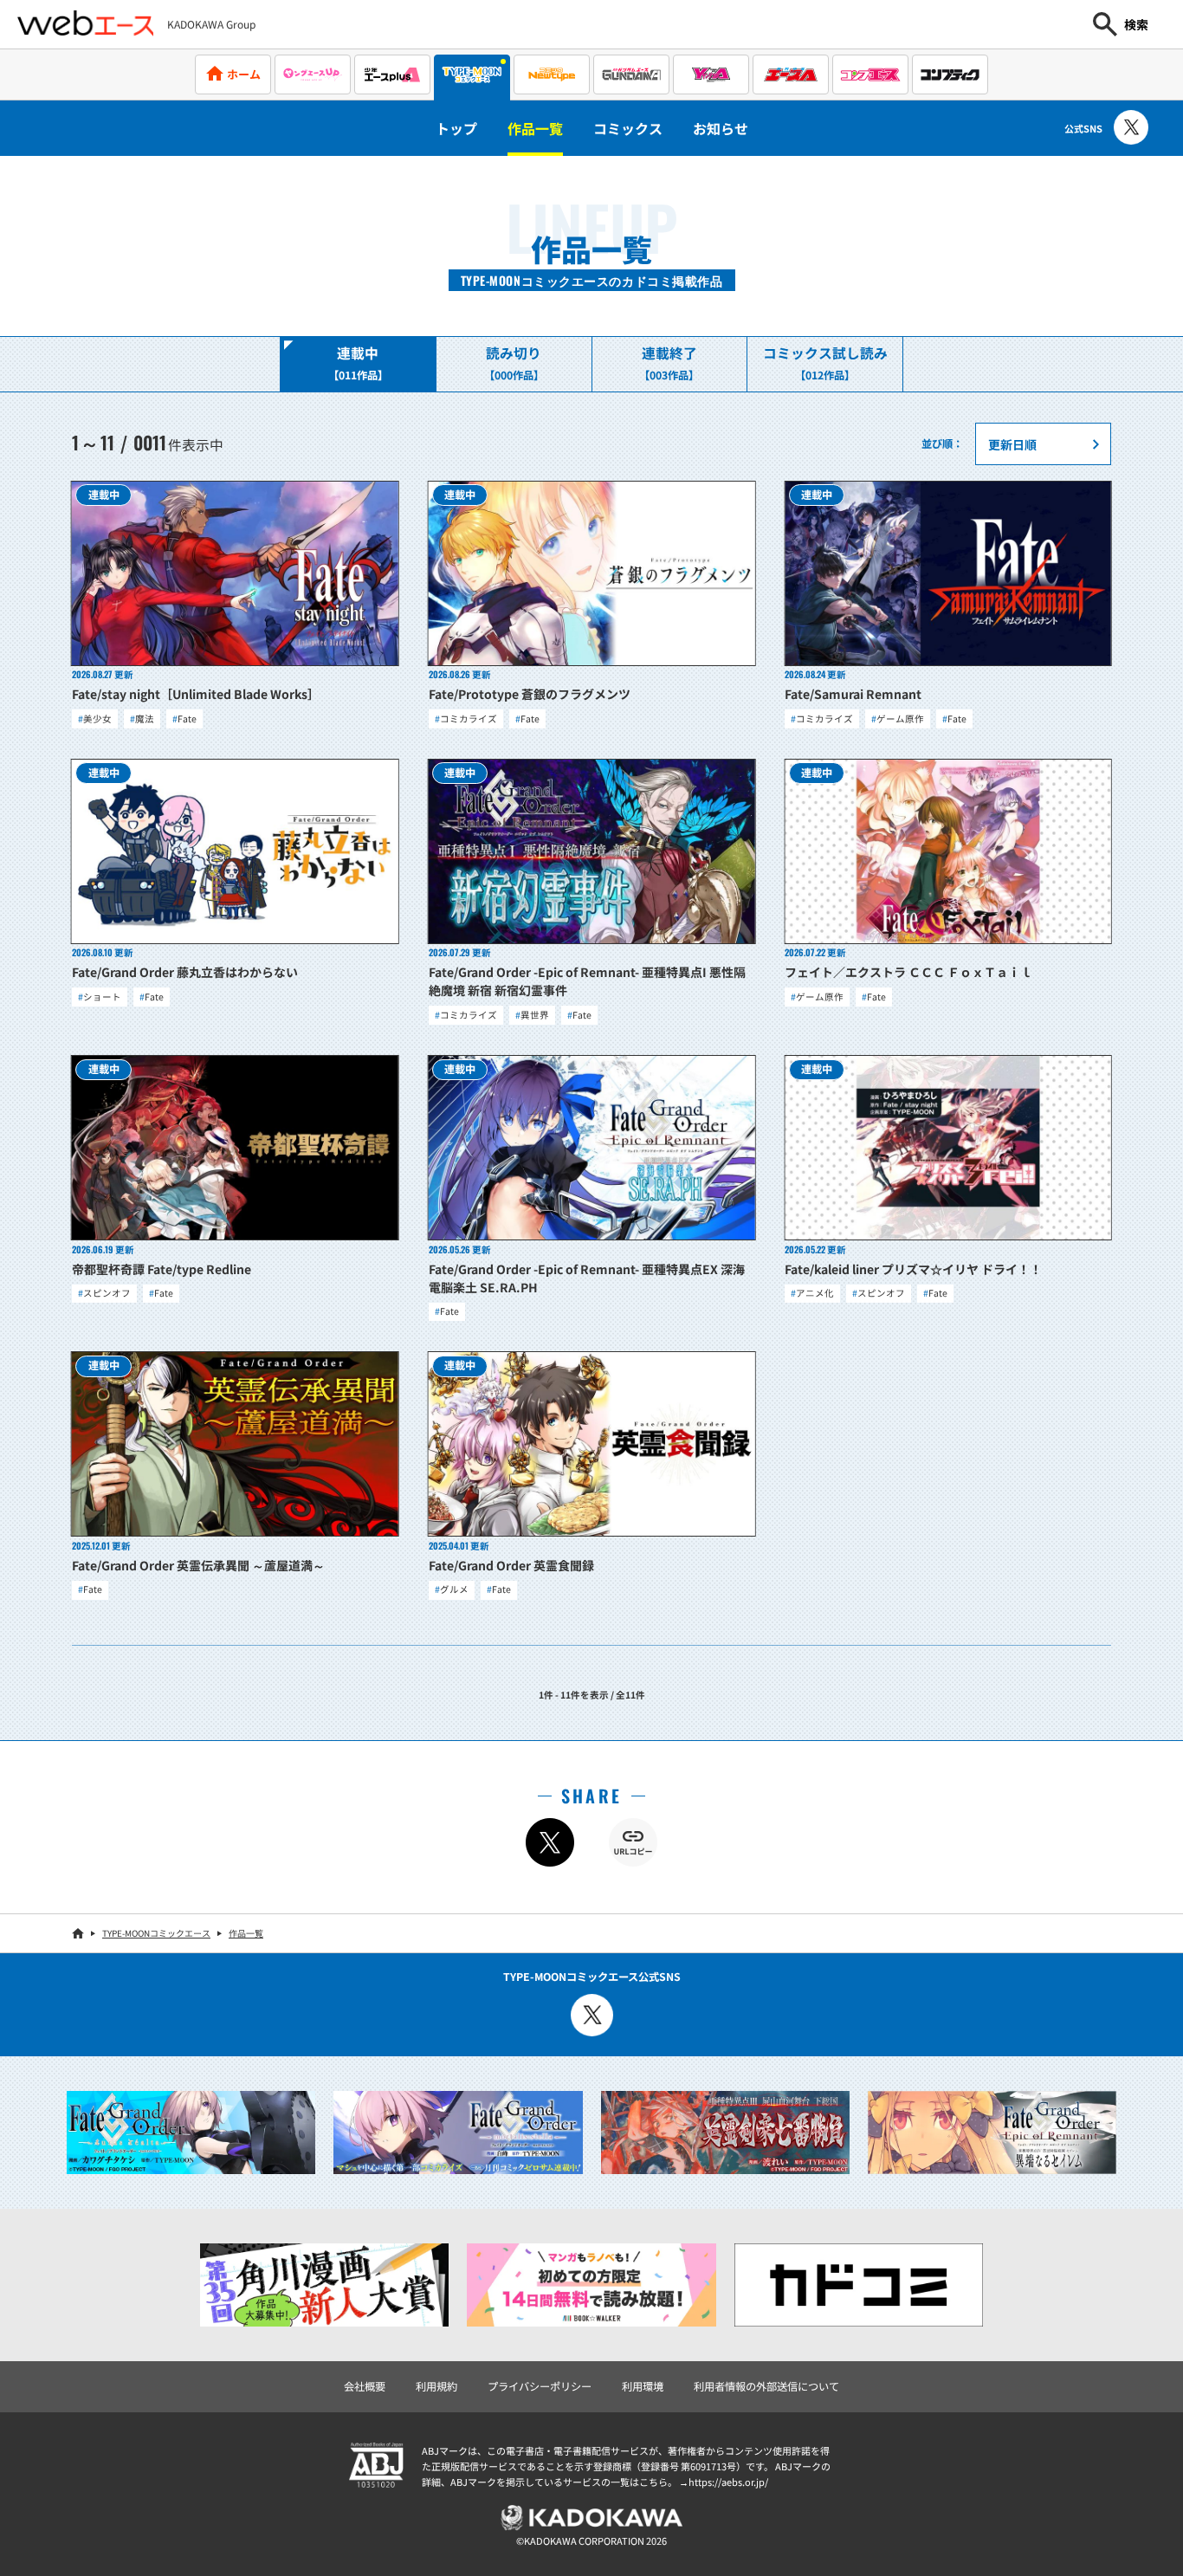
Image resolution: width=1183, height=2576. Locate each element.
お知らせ (721, 128)
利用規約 (436, 2386)
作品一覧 (535, 128)
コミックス (628, 128)
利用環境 (643, 2386)
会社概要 (365, 2386)
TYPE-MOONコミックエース (156, 1933)
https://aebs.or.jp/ (728, 2482)
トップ (456, 128)
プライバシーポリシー (540, 2386)
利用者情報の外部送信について (766, 2386)
